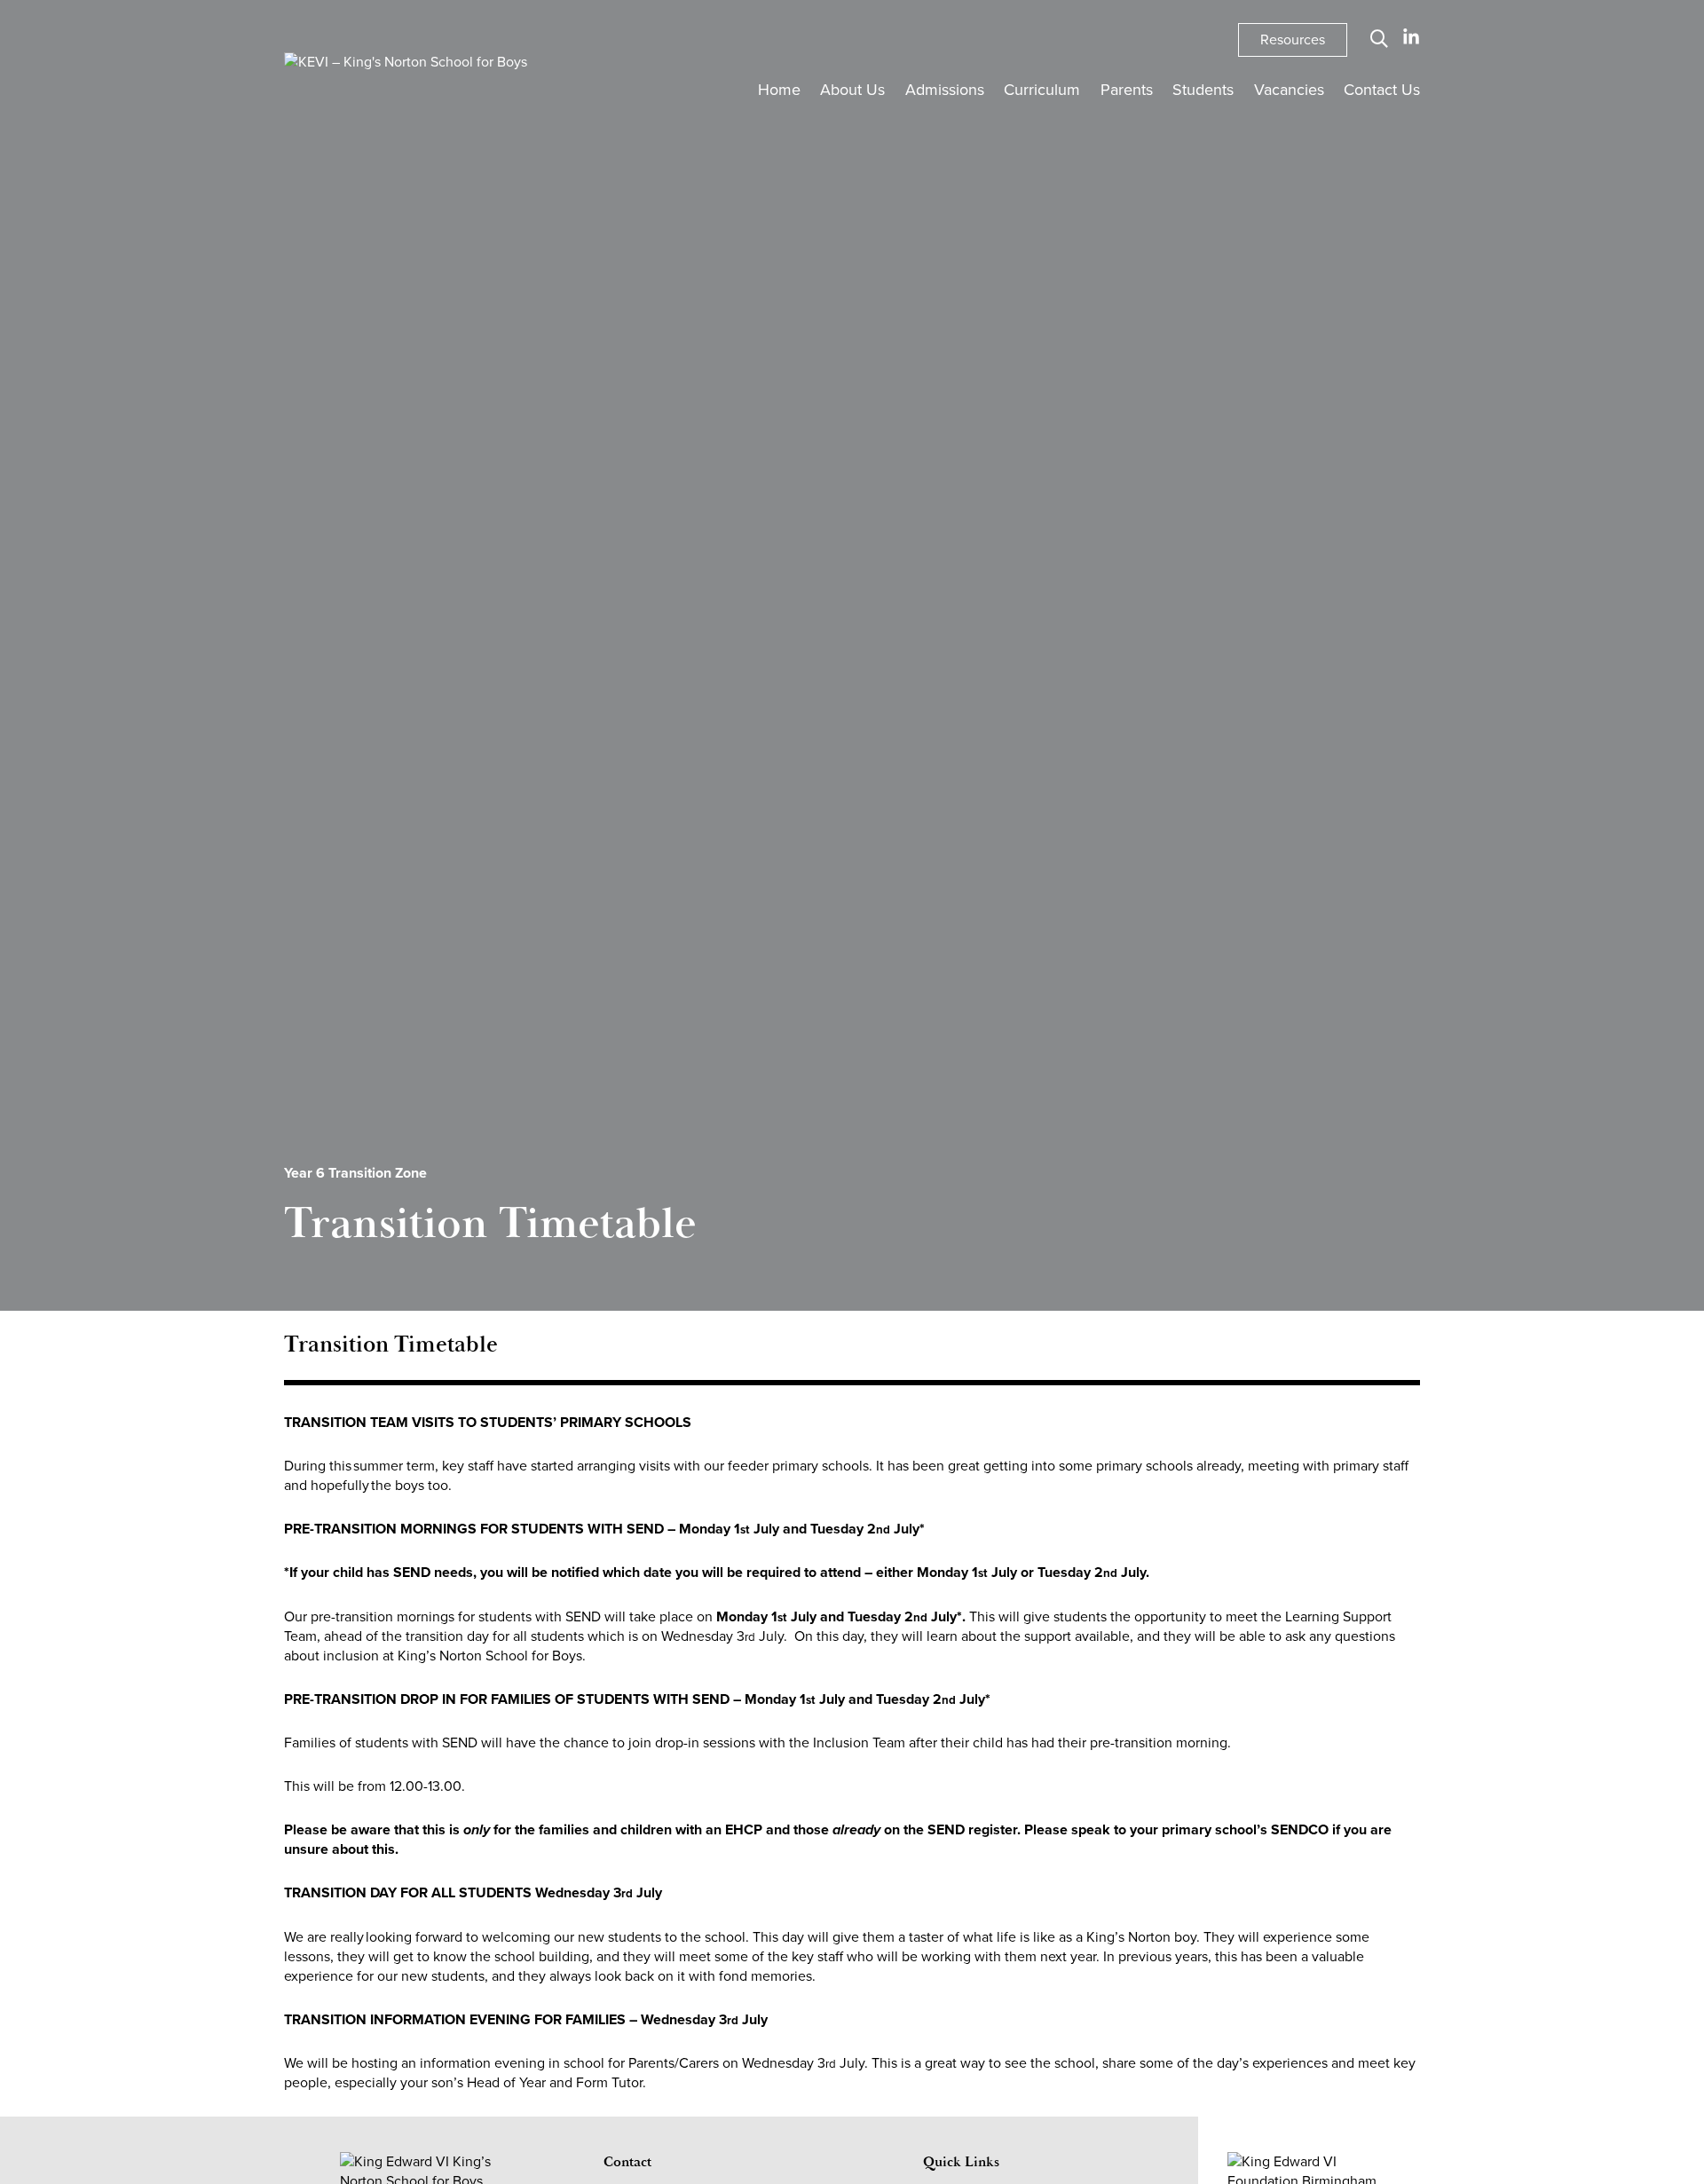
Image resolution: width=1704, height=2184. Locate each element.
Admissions (945, 90)
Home (779, 90)
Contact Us (1382, 90)
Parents (1127, 90)
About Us (852, 90)
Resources (1293, 39)
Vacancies (1289, 90)
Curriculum (1042, 90)
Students (1203, 90)
